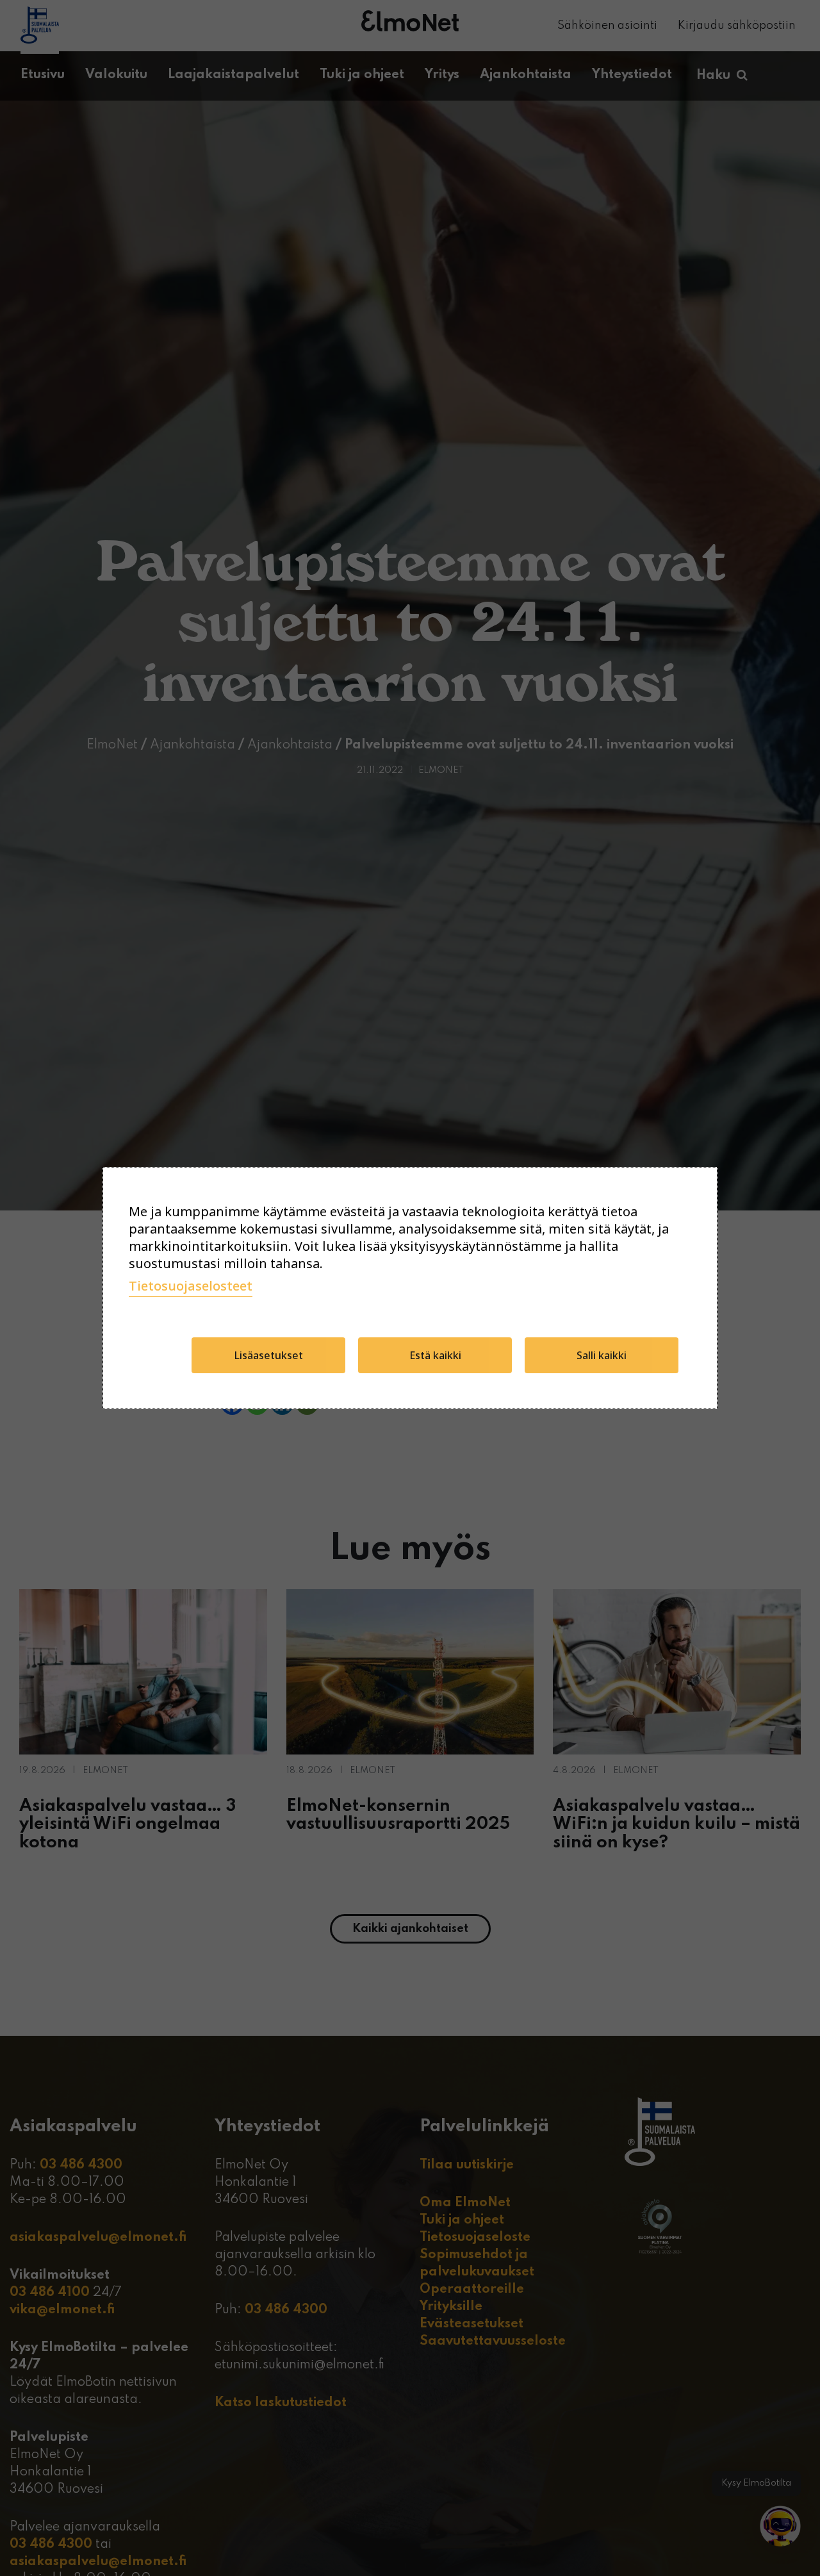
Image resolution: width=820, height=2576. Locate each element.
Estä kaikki (435, 1355)
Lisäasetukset (269, 1355)
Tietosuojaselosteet (191, 1286)
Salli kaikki (602, 1355)
